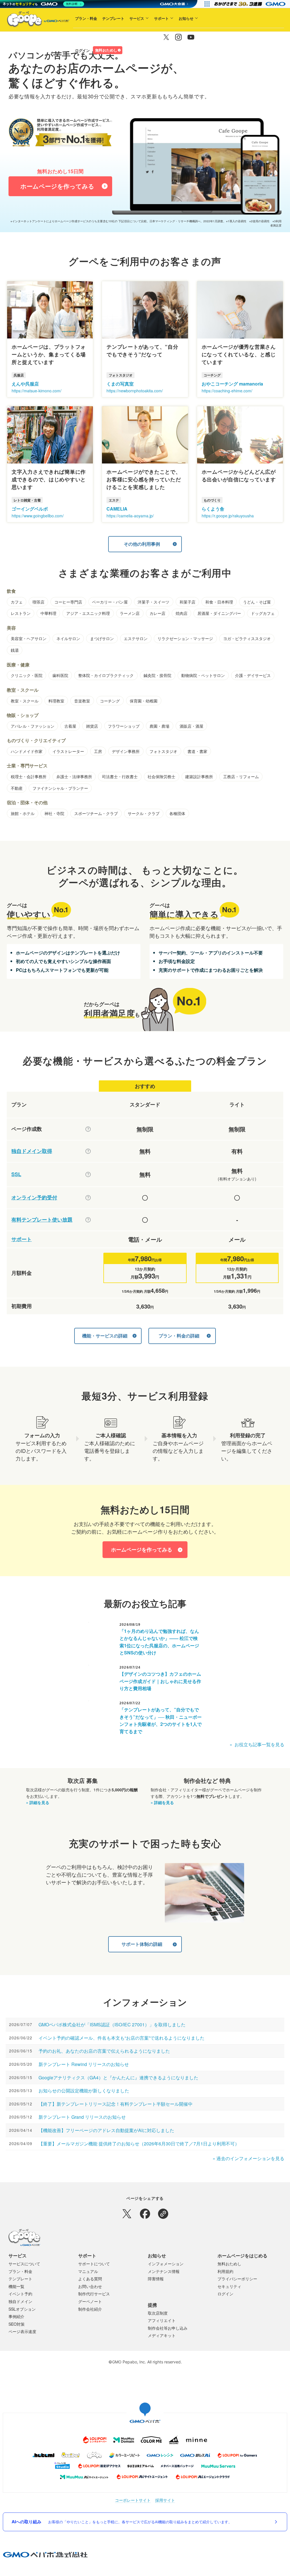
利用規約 (225, 2271)
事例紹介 (16, 2316)
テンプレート (113, 18)
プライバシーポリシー (237, 2279)
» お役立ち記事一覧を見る (257, 1744)
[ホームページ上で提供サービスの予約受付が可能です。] (88, 1198)
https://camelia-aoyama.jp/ (130, 516)
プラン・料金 (86, 18)
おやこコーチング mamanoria (232, 384)
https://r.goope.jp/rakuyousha (228, 516)
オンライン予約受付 (34, 1198)
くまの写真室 (120, 384)
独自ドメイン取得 (32, 1151)
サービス (137, 18)
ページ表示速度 (22, 2331)
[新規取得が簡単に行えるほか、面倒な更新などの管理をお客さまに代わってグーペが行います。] (88, 1151)
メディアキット (162, 2335)
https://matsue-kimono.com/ (37, 391)
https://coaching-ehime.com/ (227, 391)
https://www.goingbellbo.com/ (38, 516)
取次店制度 (158, 2313)
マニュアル (88, 2271)
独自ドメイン (20, 2301)
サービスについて (24, 2264)
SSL (16, 1174)
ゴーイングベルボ (30, 509)
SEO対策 (17, 2324)
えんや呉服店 (25, 384)
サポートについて (94, 2264)
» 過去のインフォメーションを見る (249, 2158)
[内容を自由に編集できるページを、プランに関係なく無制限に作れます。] (88, 1129)
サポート (161, 18)
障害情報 (156, 2279)
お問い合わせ (90, 2286)
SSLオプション (22, 2309)
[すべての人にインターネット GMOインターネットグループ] (250, 4)
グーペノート (90, 2301)
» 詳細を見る (38, 1802)
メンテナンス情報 (164, 2271)
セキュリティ (229, 2286)
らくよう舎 (213, 509)
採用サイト (165, 2500)
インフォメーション (166, 2264)
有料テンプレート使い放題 (42, 1220)
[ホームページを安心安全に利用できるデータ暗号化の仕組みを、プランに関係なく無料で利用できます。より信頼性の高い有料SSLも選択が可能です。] (88, 1174)
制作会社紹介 (90, 2309)
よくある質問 (90, 2279)
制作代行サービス (94, 2294)
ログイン (82, 50)
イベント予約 (20, 2294)
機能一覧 (16, 2286)
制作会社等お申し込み (168, 2328)
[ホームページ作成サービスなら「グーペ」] (35, 20)
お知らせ (186, 18)
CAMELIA (117, 509)
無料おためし (106, 50)
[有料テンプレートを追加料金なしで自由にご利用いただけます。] (88, 1220)
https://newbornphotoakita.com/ (135, 391)
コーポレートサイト (133, 2500)
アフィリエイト (162, 2320)
